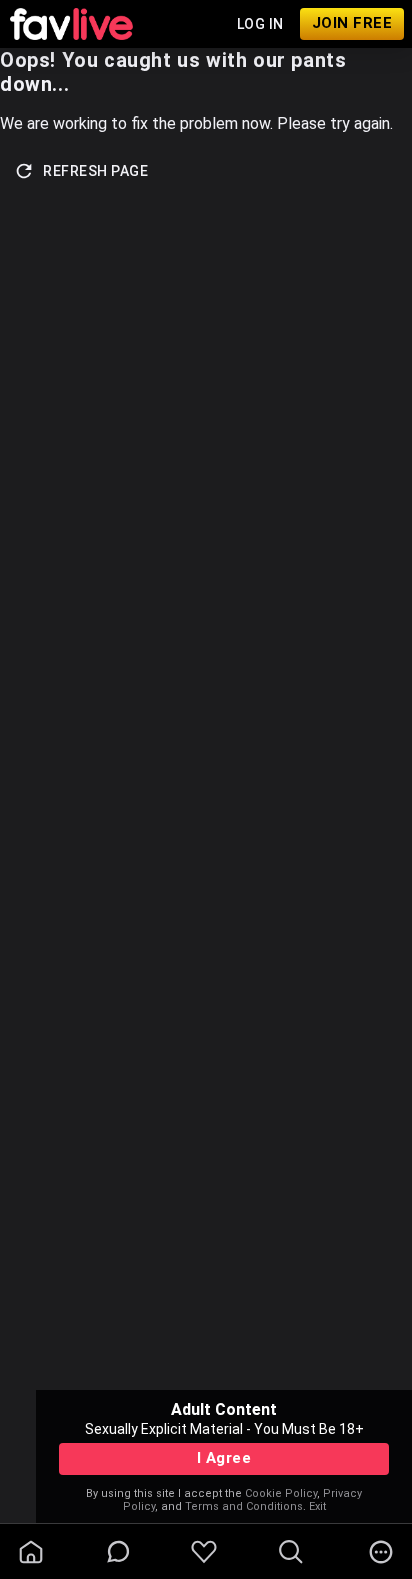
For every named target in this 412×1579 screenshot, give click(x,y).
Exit (317, 1506)
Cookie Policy (281, 1493)
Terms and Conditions (244, 1506)
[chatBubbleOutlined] (118, 1551)
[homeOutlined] (31, 1552)
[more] (381, 1552)
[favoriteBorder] (204, 1552)
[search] (291, 1552)
